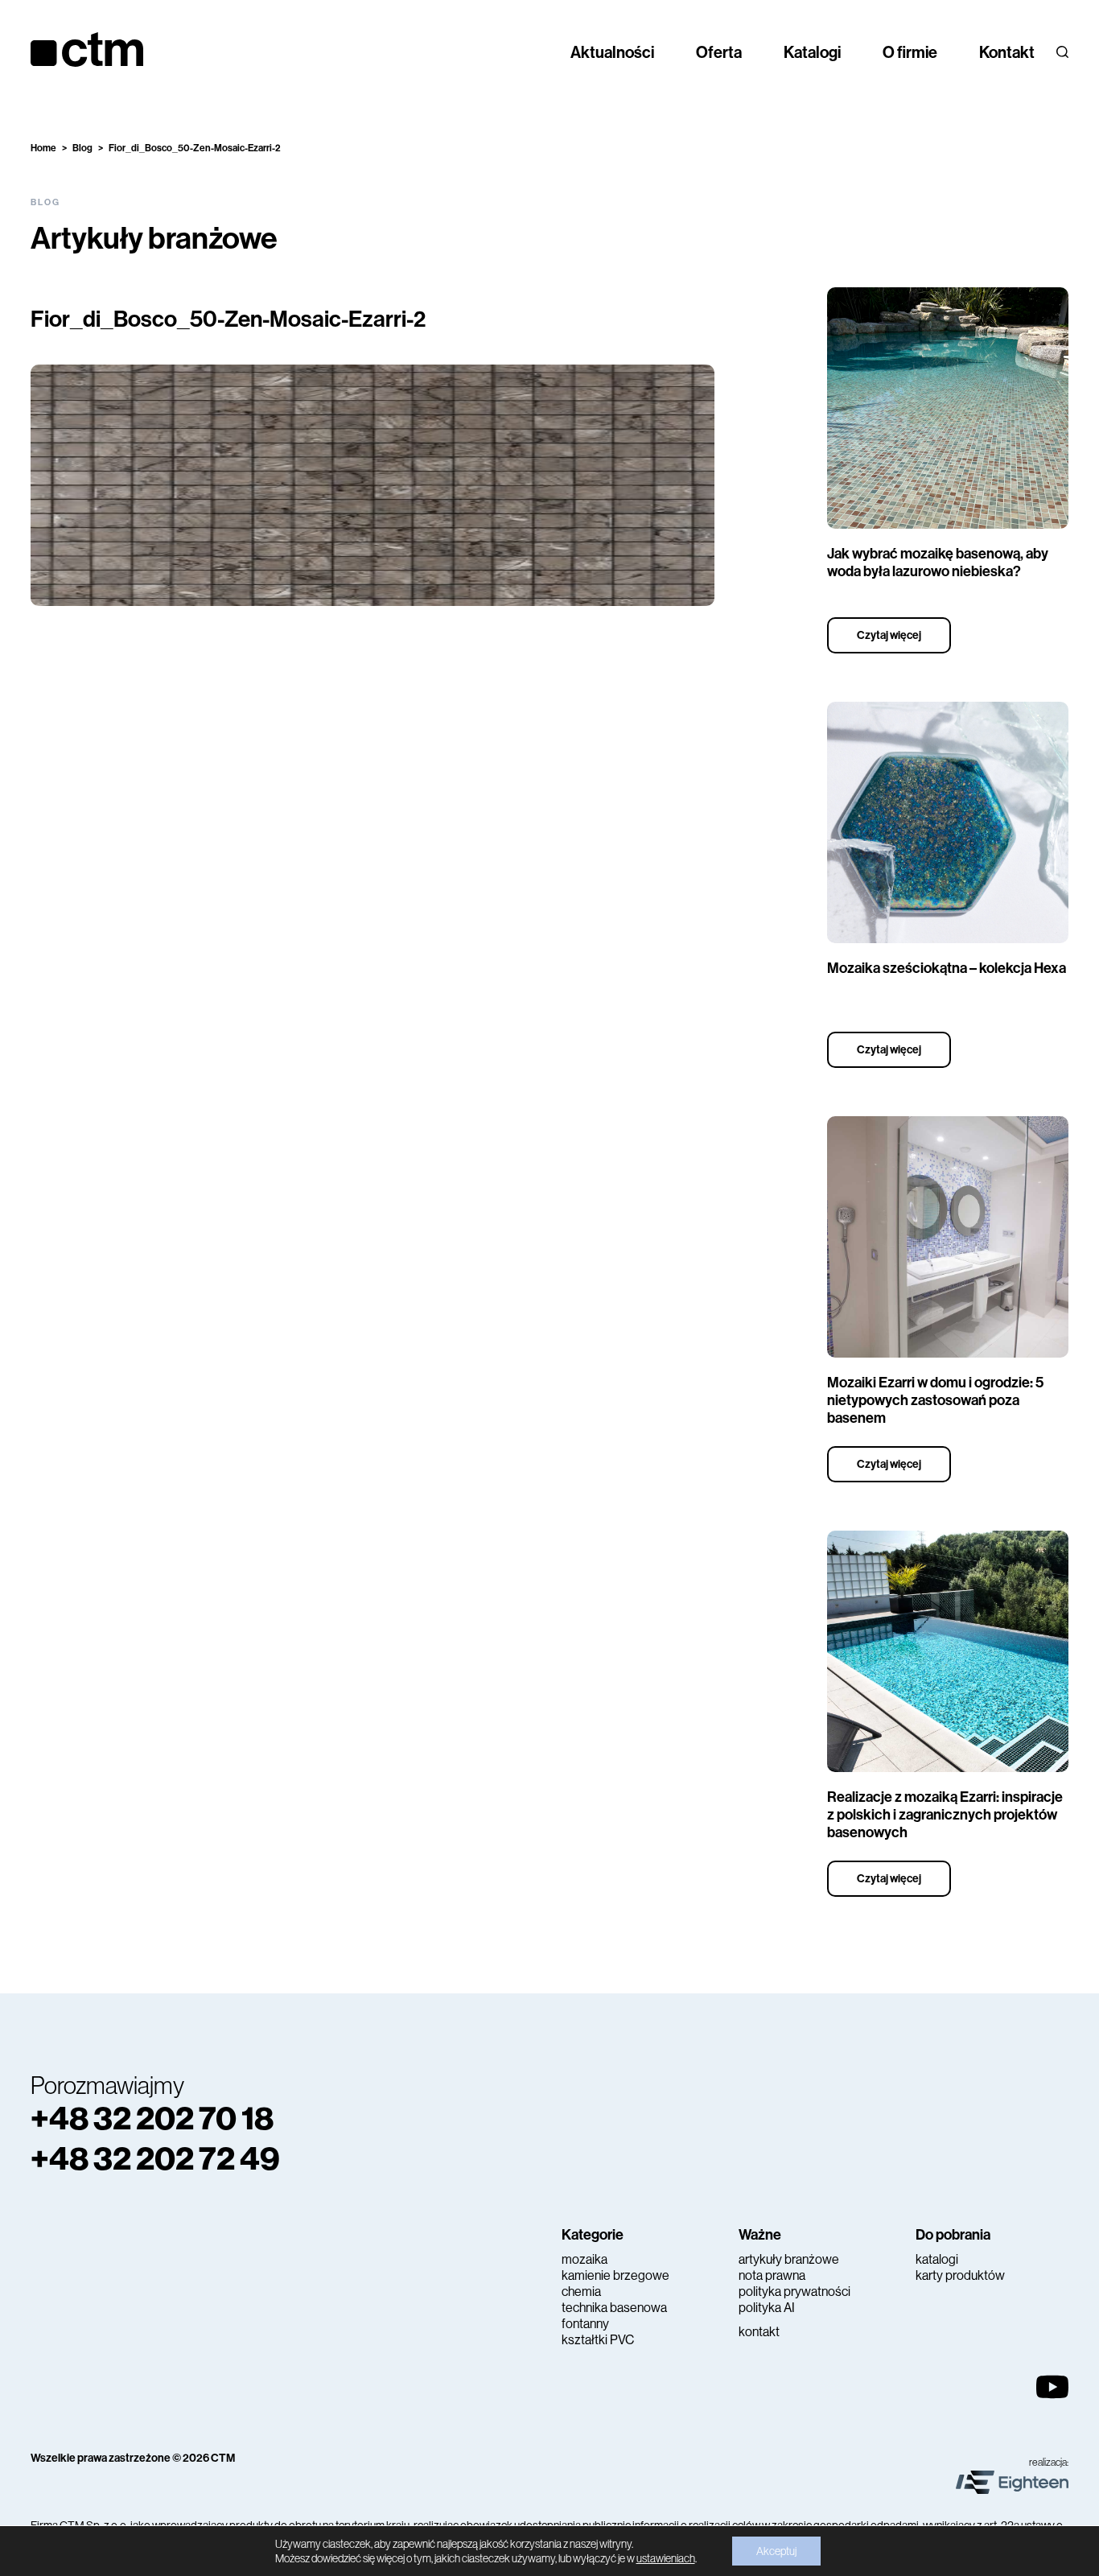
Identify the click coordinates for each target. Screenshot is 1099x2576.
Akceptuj (776, 2551)
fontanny (585, 2324)
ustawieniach (666, 2558)
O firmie (910, 52)
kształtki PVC (598, 2340)
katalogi (937, 2259)
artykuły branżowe (789, 2259)
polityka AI (767, 2308)
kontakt (759, 2332)
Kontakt (1007, 52)
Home (43, 148)
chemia (581, 2292)
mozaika (584, 2259)
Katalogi (812, 52)
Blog (82, 148)
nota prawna (772, 2275)
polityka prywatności (794, 2292)
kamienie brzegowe (615, 2275)
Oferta (719, 52)
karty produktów (960, 2275)
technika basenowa (614, 2308)
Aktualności (612, 52)
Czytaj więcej (889, 635)
